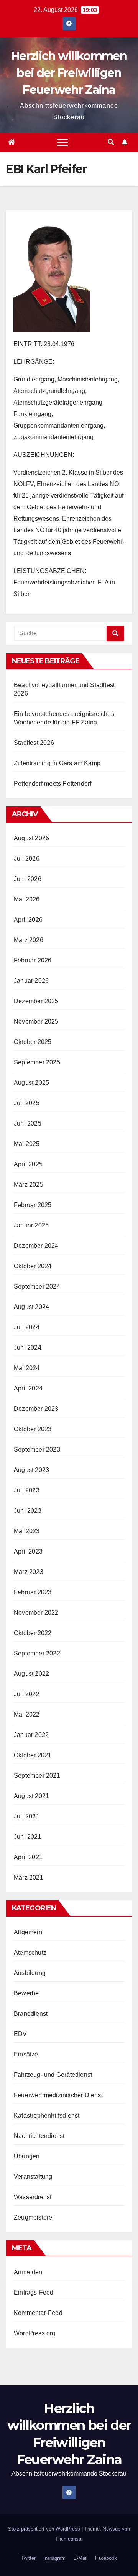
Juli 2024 (27, 1327)
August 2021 (31, 1796)
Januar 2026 (31, 981)
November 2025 (36, 1022)
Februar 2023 (33, 1592)
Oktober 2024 (33, 1266)
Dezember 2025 (36, 1001)
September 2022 (37, 1653)
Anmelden (28, 2272)
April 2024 (28, 1388)
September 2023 (37, 1450)
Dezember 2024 (36, 1246)
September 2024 (37, 1286)
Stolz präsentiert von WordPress (45, 2529)
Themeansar (69, 2539)
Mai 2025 (27, 1144)
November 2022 (36, 1613)
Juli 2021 (27, 1816)
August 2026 (31, 838)
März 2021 (29, 1877)
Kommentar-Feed (38, 2313)
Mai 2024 (27, 1368)
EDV (21, 2034)
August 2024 (31, 1307)
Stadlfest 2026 (34, 743)
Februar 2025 (33, 1205)
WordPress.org (35, 2333)
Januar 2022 (31, 1735)
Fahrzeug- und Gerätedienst (53, 2075)
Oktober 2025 (33, 1042)
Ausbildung (30, 1973)
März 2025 (29, 1185)
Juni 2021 (28, 1837)
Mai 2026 (27, 899)
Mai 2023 (27, 1531)
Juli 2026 (27, 858)
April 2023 (28, 1551)
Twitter (28, 2558)
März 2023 (29, 1572)
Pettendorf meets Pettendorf (53, 783)
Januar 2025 (31, 1225)
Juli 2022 (27, 1694)
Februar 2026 (33, 960)
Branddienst (31, 2014)
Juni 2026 (28, 879)
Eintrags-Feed (34, 2292)
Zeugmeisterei (34, 2217)
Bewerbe (26, 1993)
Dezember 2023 (36, 1409)
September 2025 (37, 1062)
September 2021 (37, 1776)
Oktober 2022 (33, 1633)
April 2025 (28, 1164)
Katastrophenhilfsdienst (47, 2116)
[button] (111, 142)
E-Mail (80, 2558)
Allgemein (28, 1932)
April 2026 (28, 920)
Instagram (54, 2558)
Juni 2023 (28, 1511)
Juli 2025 (27, 1103)
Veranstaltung (33, 2177)
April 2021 (28, 1857)
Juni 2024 (28, 1348)
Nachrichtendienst (39, 2136)
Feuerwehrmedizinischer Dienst (58, 2095)
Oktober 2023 (33, 1429)
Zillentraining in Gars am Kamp (57, 763)
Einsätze (26, 2054)
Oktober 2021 (33, 1755)
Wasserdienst (33, 2197)
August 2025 (31, 1083)
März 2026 (29, 940)
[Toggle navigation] (62, 142)
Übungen (27, 2156)
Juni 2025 (28, 1123)
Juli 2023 (27, 1490)
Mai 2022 (27, 1714)
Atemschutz (30, 1952)
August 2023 (31, 1470)
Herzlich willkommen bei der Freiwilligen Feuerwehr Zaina (69, 73)
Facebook (106, 2558)
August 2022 (31, 1674)
